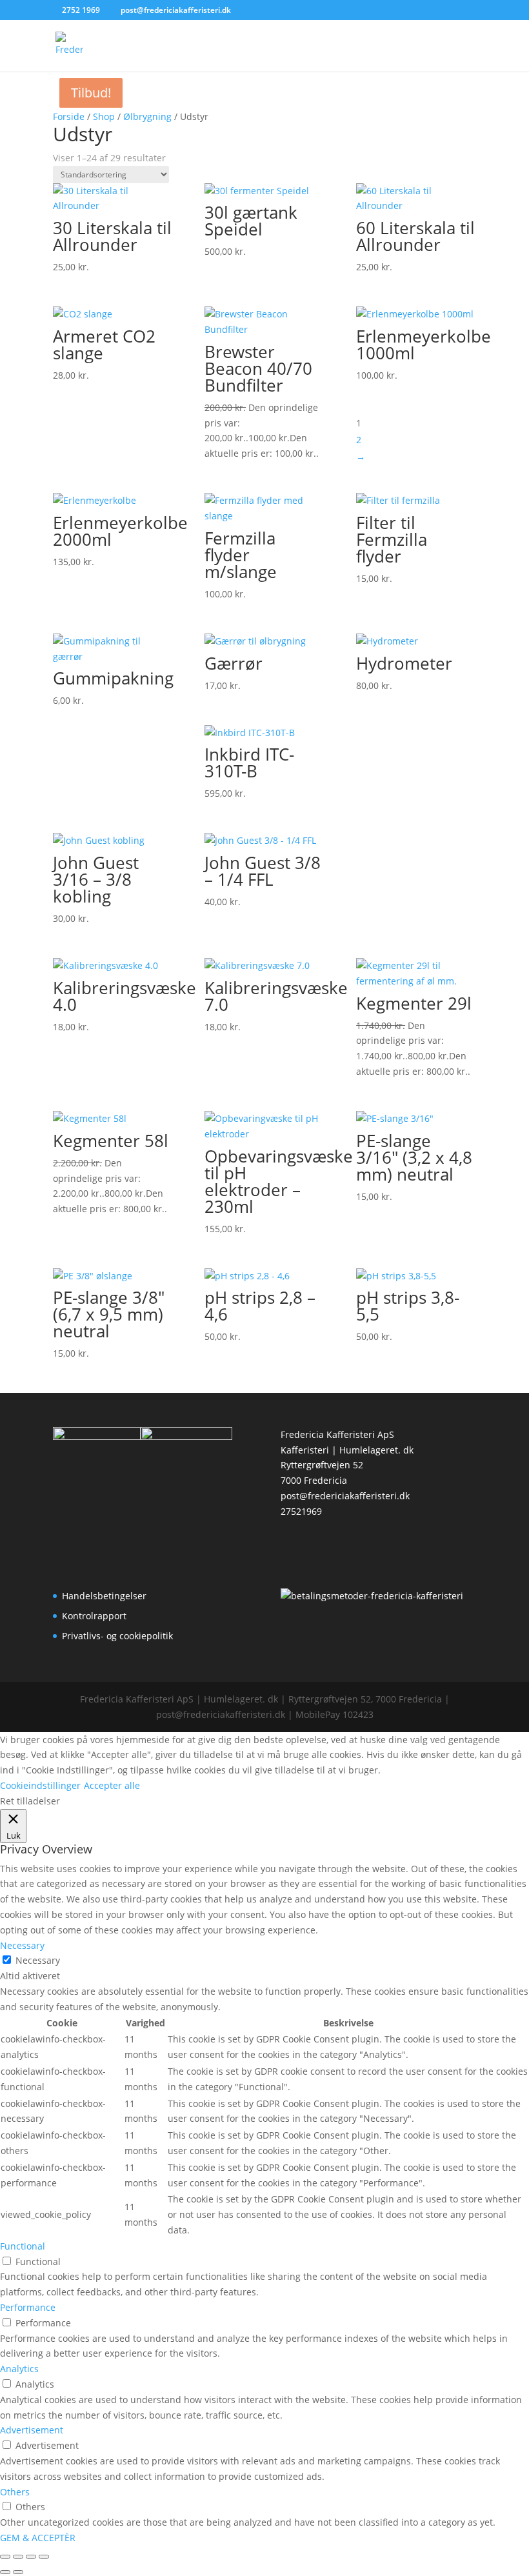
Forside (69, 116)
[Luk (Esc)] (44, 2557)
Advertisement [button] (32, 2430)
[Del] (31, 2557)
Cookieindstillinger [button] (40, 1785)
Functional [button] (23, 2246)
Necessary (38, 1960)
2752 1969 (81, 10)
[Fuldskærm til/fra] (18, 2557)
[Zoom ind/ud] (5, 2557)
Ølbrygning (147, 116)
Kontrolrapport (94, 1616)
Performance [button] (28, 2307)
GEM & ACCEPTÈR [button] (38, 2538)
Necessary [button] (22, 1945)
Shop (104, 116)
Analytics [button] (19, 2369)
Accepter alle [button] (112, 1785)
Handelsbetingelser (104, 1596)
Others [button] (15, 2492)
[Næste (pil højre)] (18, 2572)
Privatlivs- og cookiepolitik (117, 1636)
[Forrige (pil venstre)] (5, 2572)
